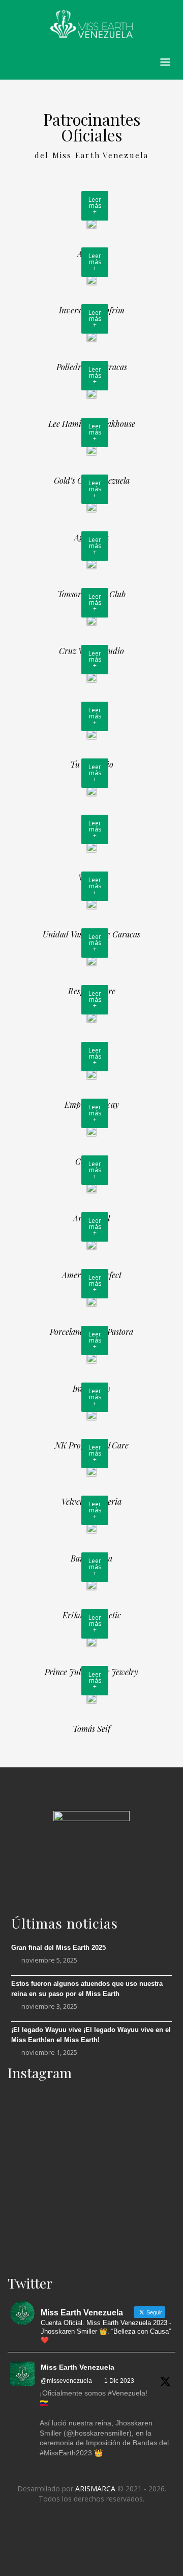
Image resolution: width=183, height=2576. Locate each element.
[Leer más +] (91, 223)
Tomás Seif (91, 1729)
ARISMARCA (95, 2489)
